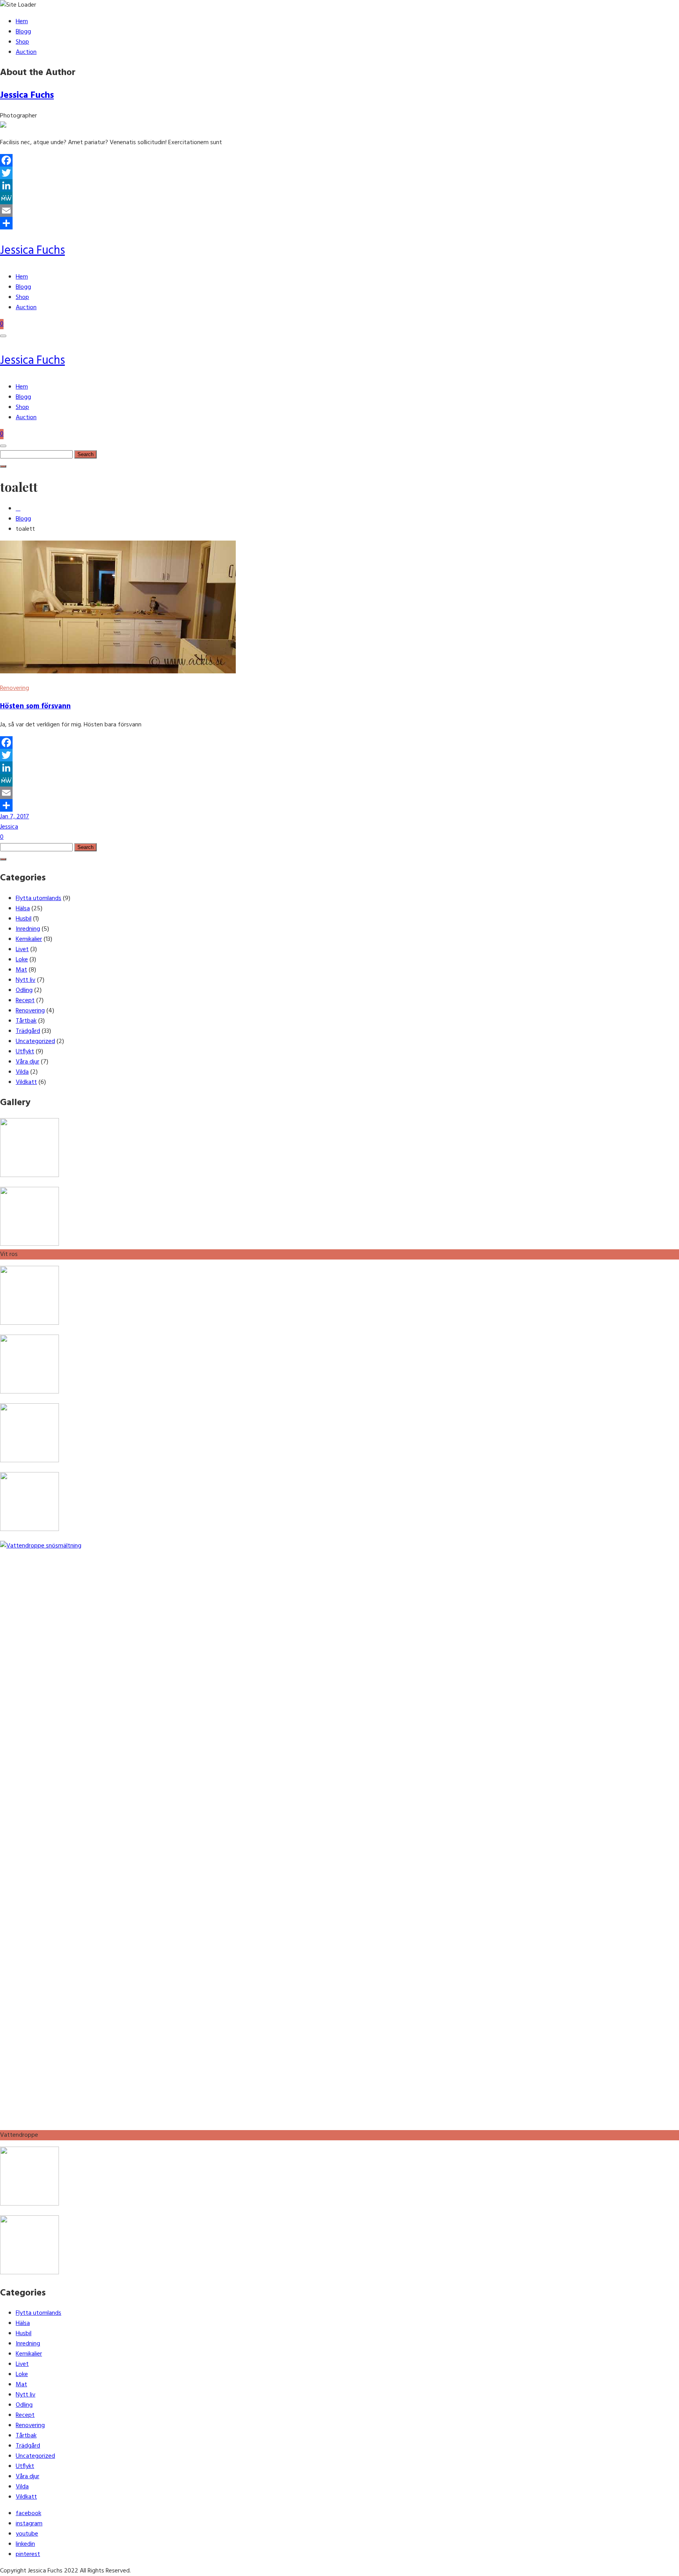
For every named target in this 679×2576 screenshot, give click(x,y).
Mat (21, 970)
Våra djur (28, 1062)
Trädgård (28, 1031)
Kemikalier (29, 939)
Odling (24, 990)
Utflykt (25, 1052)
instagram (29, 2524)
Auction (26, 52)
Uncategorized (35, 1041)
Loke (22, 960)
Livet (22, 950)
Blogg (23, 32)
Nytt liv (26, 980)
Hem (22, 22)
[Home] (18, 509)
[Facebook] (339, 160)
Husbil (24, 919)
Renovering (15, 688)
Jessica (9, 827)
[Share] (339, 223)
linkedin (25, 2544)
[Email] (339, 211)
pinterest (28, 2554)
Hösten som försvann (35, 706)
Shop (22, 42)
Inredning (28, 929)
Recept (25, 1001)
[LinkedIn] (339, 185)
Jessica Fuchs (27, 95)
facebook (28, 2514)
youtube (27, 2534)
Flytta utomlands (39, 898)
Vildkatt (26, 1082)
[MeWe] (339, 198)
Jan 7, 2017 (15, 817)
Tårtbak (26, 1021)
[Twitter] (339, 173)
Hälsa (23, 909)
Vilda (22, 1072)
